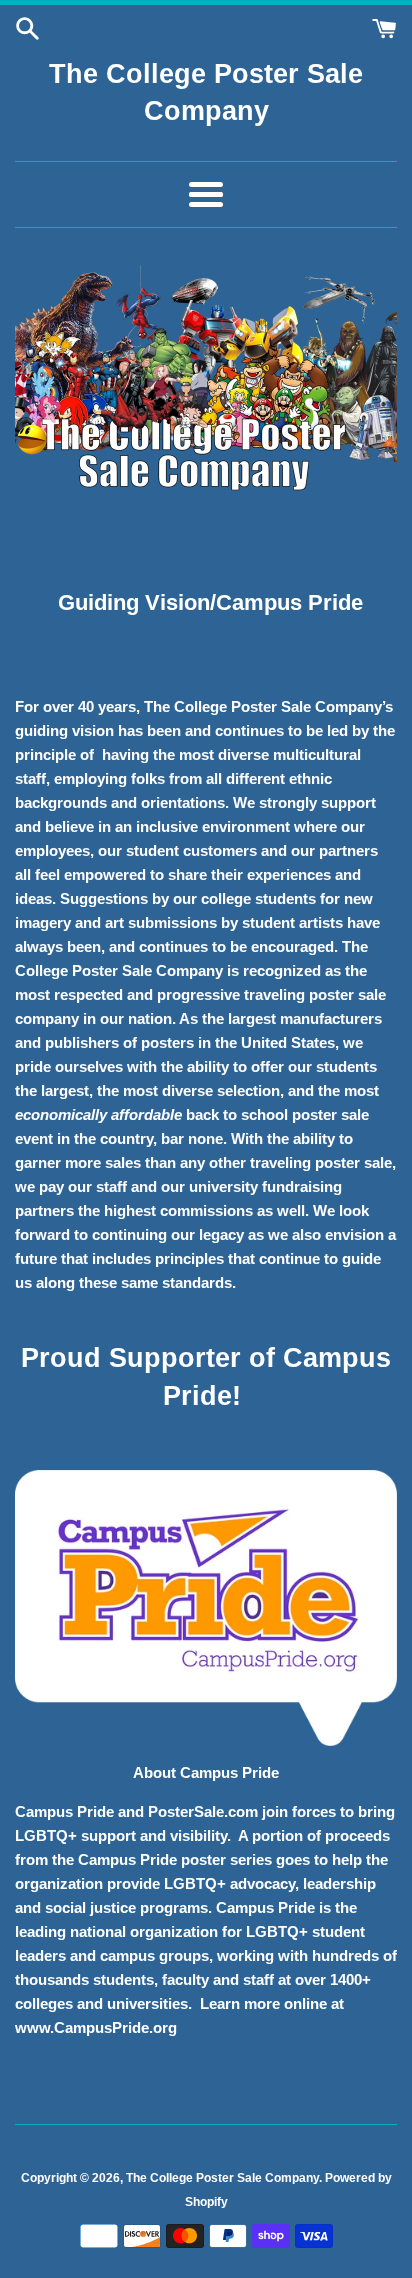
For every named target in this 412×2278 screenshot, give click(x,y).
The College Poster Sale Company (222, 2178)
